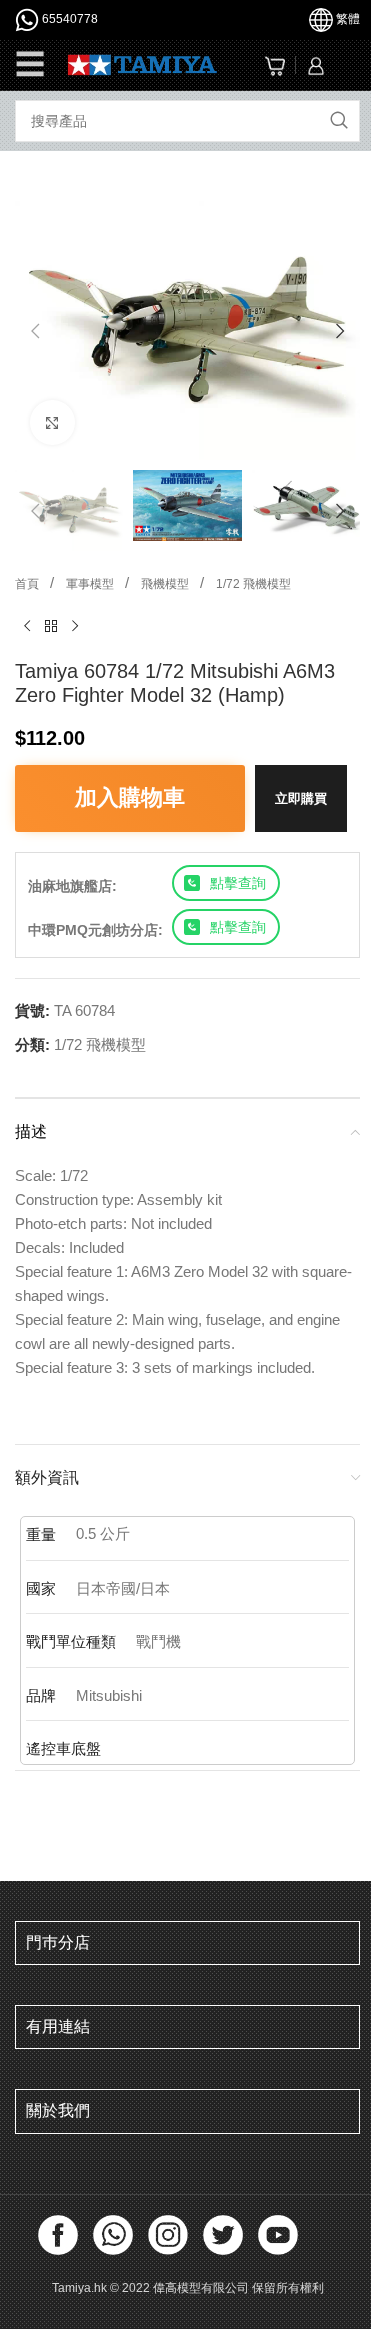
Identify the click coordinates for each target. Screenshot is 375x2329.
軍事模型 (91, 584)
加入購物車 (130, 797)
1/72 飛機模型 (253, 584)
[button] (35, 331)
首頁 (28, 584)
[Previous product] (27, 627)
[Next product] (75, 627)
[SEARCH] (339, 121)
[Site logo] (142, 63)
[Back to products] (51, 627)
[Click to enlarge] (52, 422)
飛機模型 (166, 584)
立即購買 (301, 798)
